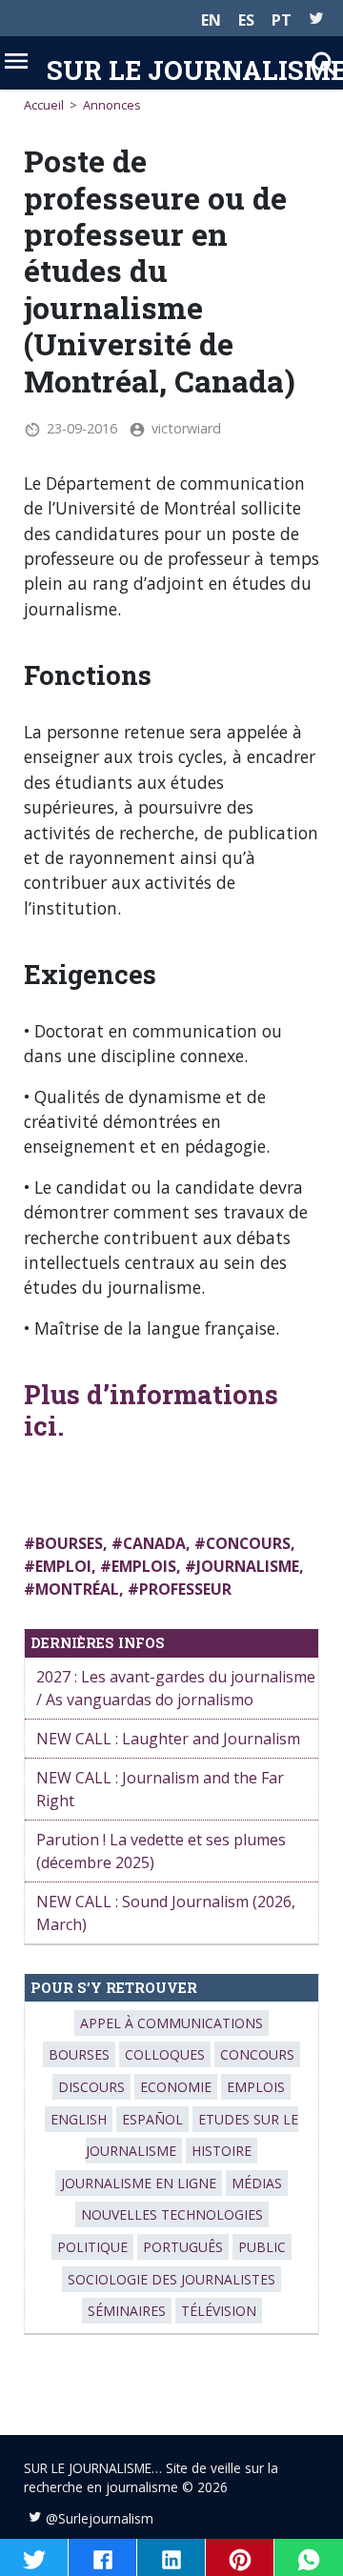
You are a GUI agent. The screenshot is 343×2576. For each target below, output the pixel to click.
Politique (92, 2247)
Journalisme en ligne (139, 2183)
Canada (154, 1543)
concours (248, 1543)
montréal (77, 1589)
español (152, 2119)
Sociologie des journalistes (171, 2279)
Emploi (63, 1566)
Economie (176, 2087)
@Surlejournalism (100, 2518)
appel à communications (171, 2023)
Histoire (222, 2151)
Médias (257, 2183)
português (183, 2247)
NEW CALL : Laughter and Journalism (168, 1739)
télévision (219, 2311)
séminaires (127, 2311)
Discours (91, 2087)
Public (262, 2247)
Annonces (112, 105)
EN (211, 20)
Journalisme (248, 1566)
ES (246, 20)
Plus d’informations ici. (151, 1409)
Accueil (44, 105)
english (79, 2119)
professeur (185, 1589)
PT (282, 20)
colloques (165, 2054)
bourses (69, 1543)
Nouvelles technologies (172, 2214)
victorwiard (186, 428)
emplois (144, 1566)
